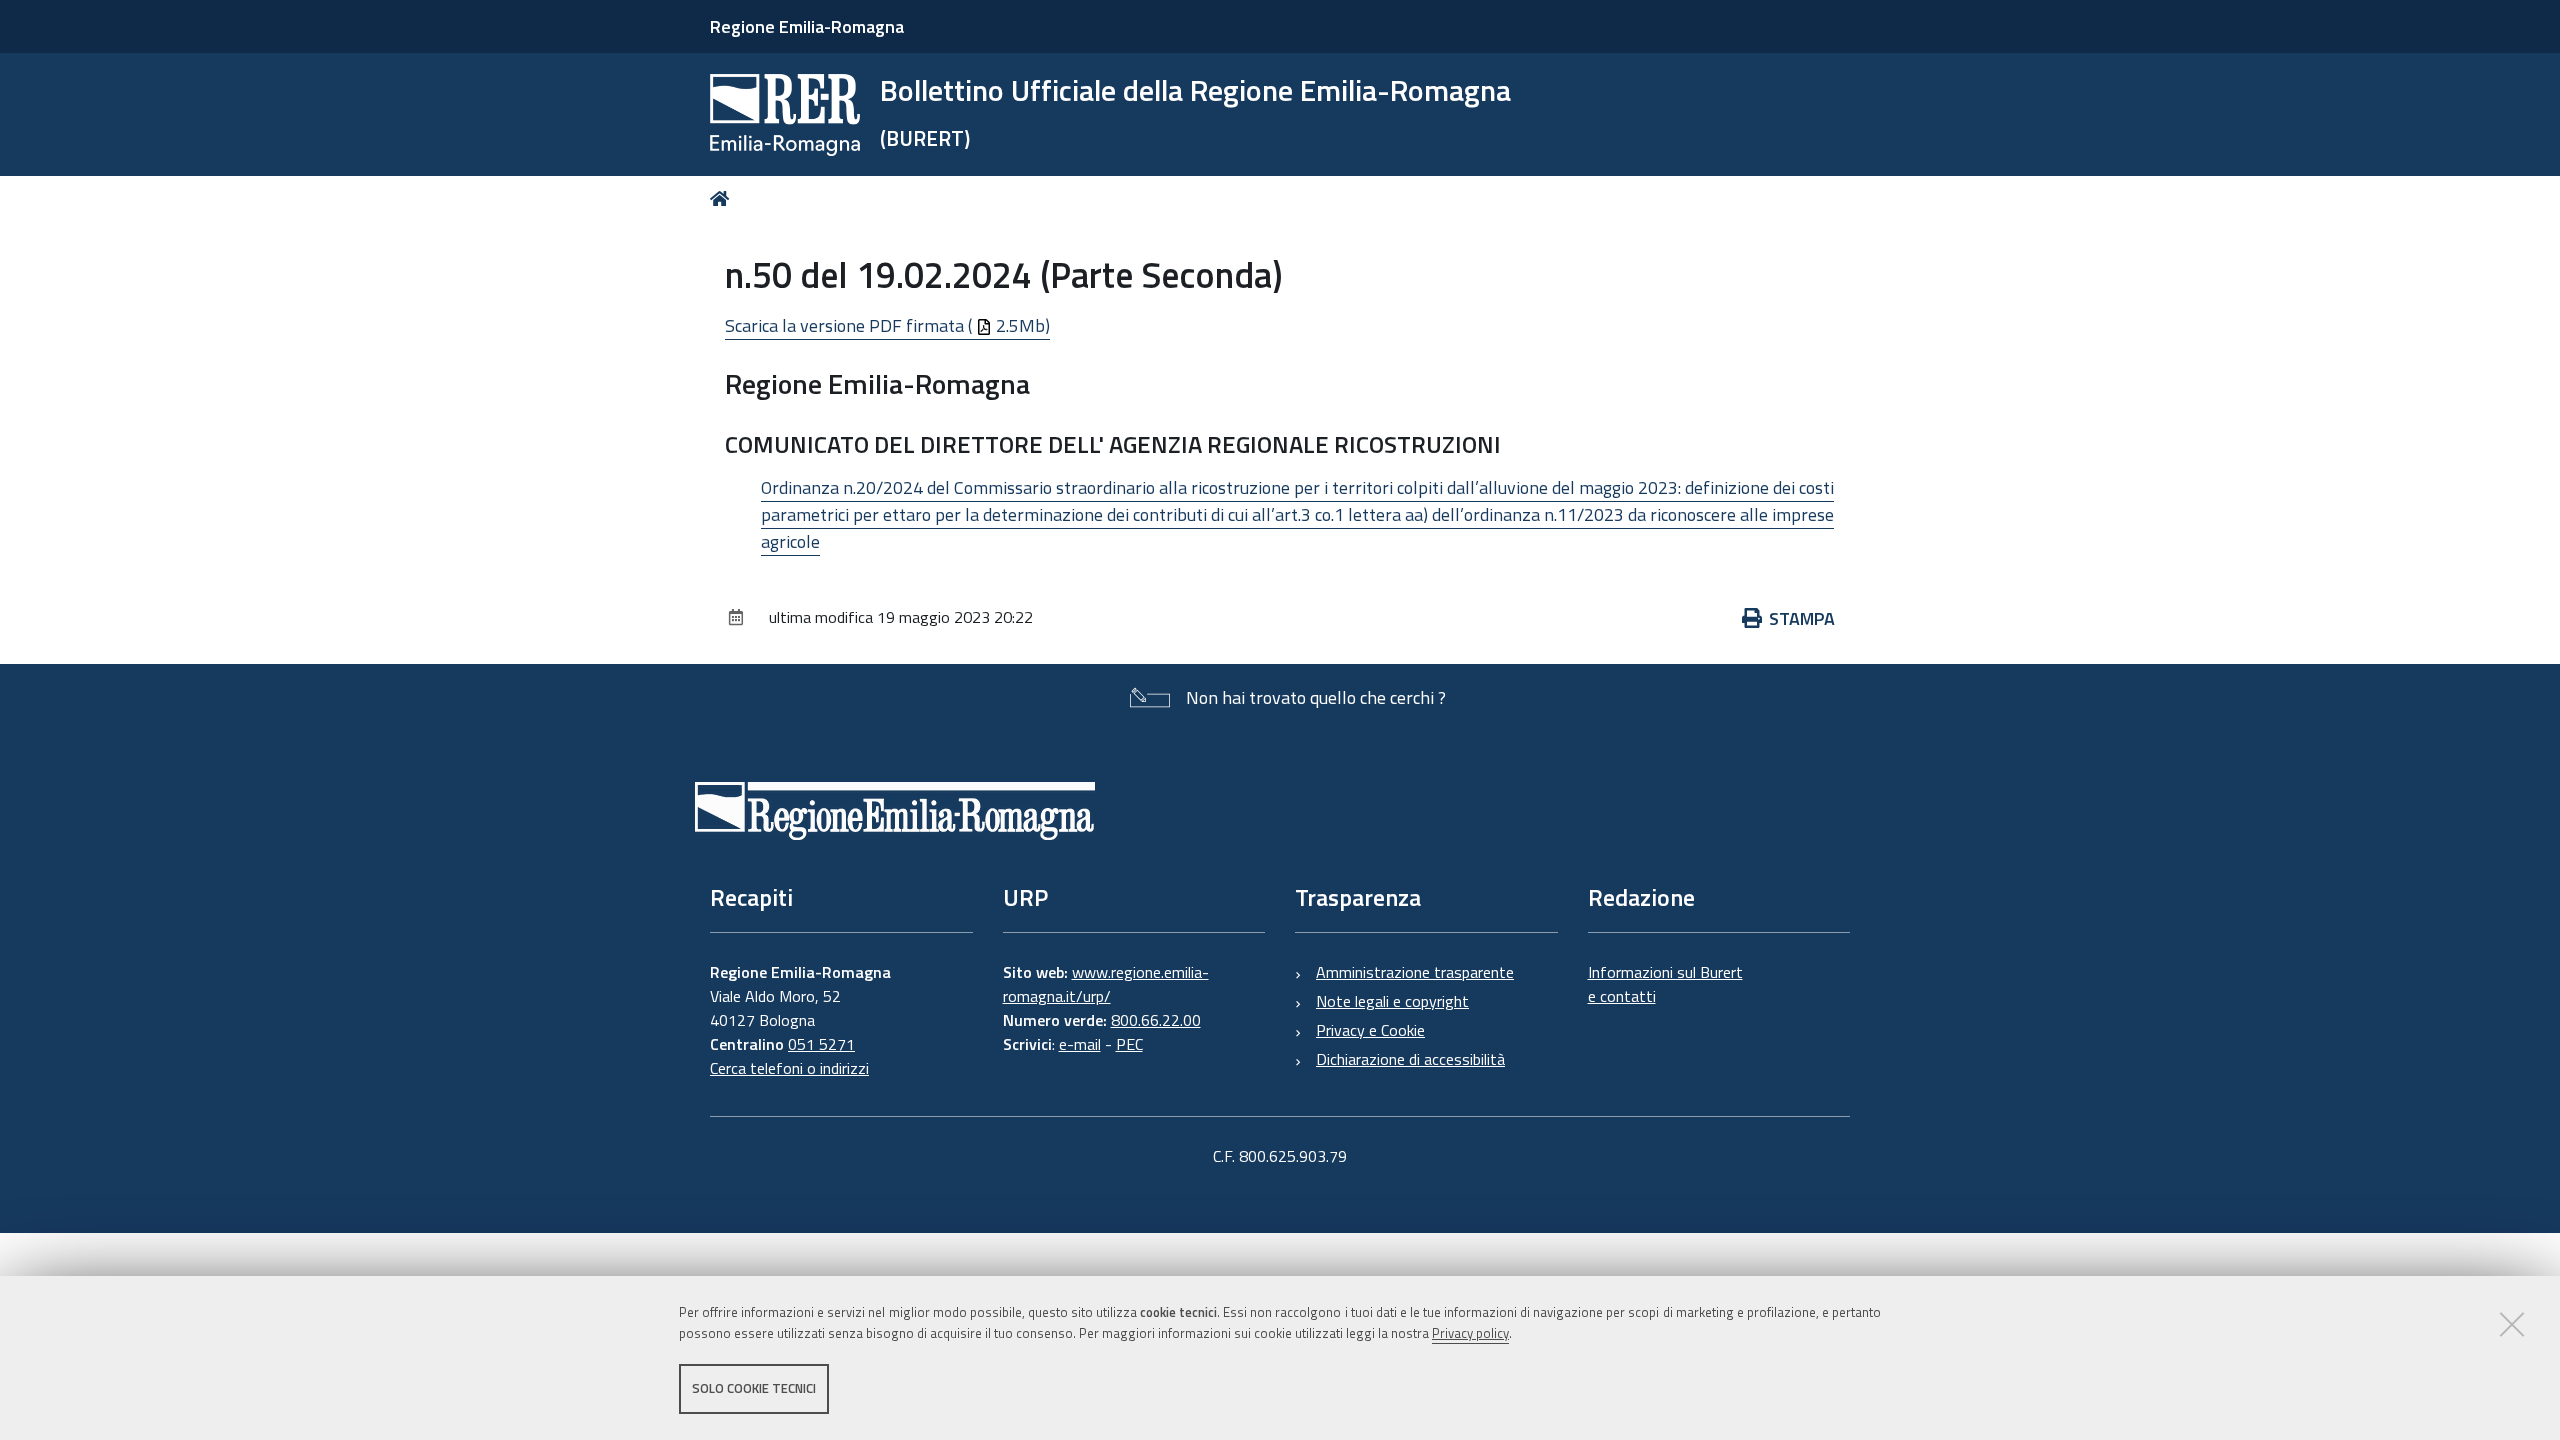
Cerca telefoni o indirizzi (789, 1068)
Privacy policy (1470, 1333)
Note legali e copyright (1392, 1001)
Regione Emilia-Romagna (807, 26)
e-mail (1080, 1044)
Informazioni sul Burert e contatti (1665, 984)
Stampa (1802, 618)
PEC (1129, 1044)
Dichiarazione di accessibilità (1410, 1059)
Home (723, 198)
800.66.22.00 (1156, 1020)
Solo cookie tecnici (754, 1388)
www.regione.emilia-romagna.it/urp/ (1106, 984)
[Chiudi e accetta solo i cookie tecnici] (2512, 1324)
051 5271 (821, 1044)
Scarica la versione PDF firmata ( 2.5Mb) (887, 325)
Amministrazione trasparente (1415, 972)
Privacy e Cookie (1370, 1030)
